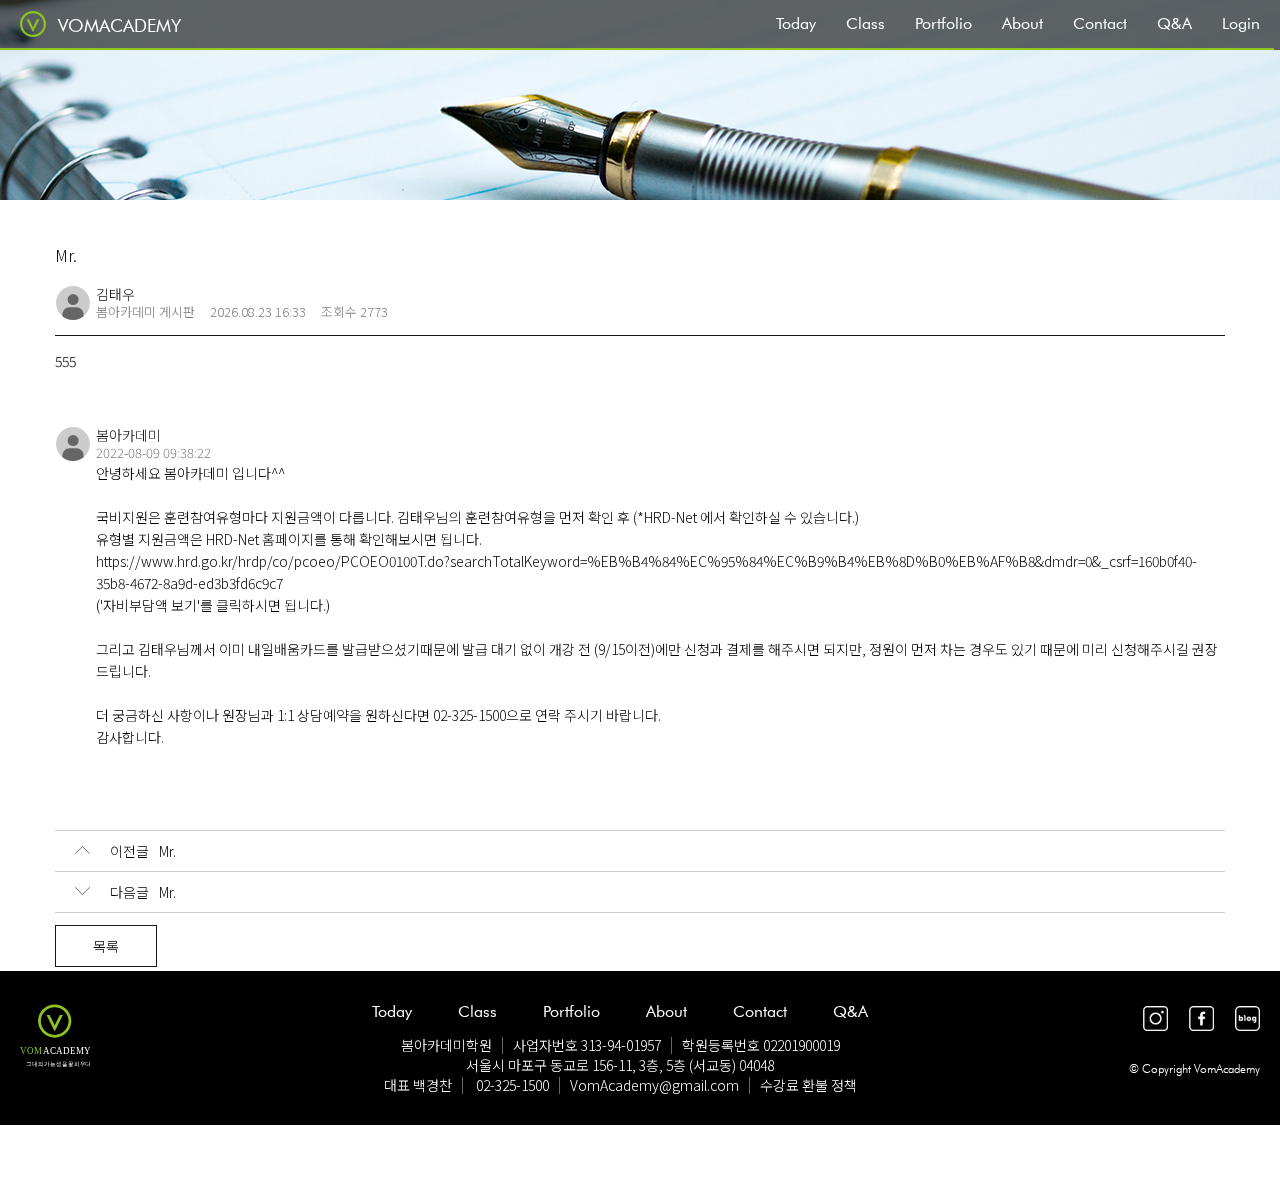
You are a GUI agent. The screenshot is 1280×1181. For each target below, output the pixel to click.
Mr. (143, 851)
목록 (106, 946)
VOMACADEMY (119, 25)
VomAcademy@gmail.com (654, 1085)
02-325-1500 (512, 1085)
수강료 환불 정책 (808, 1085)
